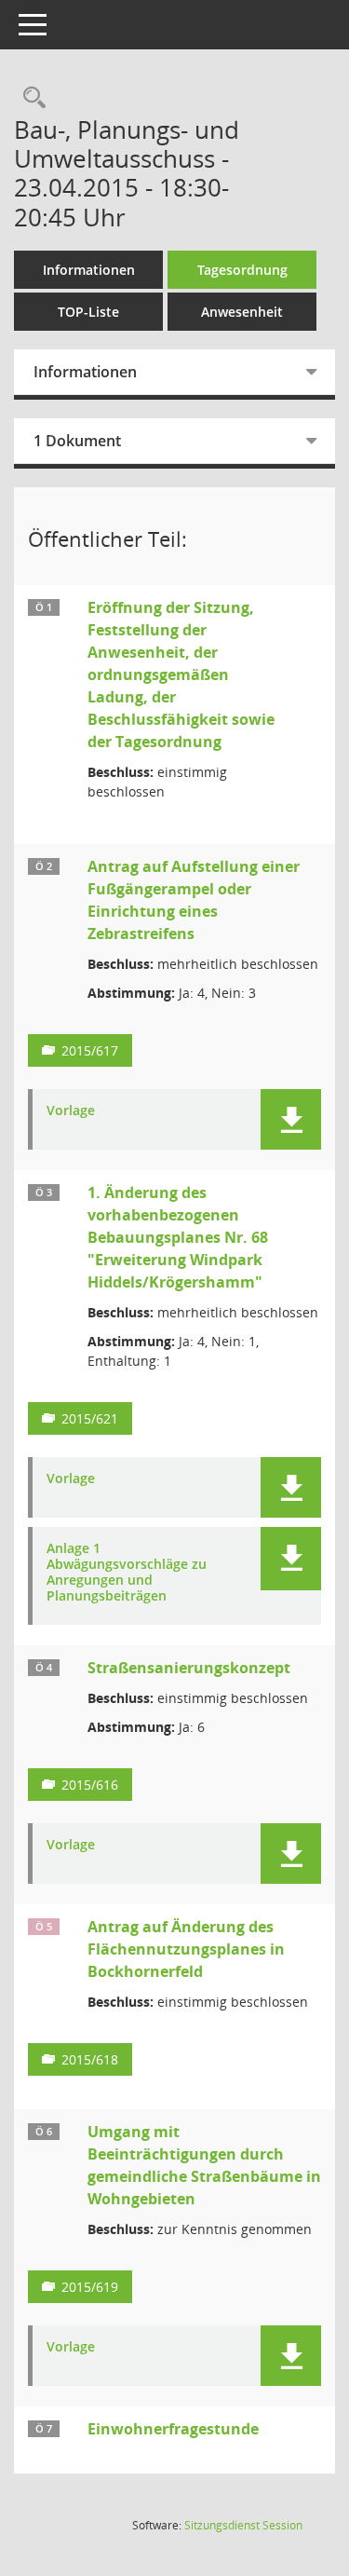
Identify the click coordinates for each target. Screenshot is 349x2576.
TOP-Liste (88, 312)
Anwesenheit (242, 312)
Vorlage (71, 1111)
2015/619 (90, 2287)
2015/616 (90, 1785)
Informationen (89, 270)
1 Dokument (77, 441)
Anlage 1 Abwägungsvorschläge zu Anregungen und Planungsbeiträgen (127, 1572)
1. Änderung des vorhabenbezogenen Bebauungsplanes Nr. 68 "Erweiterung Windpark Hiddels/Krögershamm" (178, 1237)
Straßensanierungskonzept (189, 1668)
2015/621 (90, 1418)
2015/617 (90, 1050)
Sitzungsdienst (243, 2525)
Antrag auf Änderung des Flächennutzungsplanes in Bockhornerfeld (186, 1949)
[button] (291, 1119)
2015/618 (90, 2059)
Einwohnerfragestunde (173, 2429)
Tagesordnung (242, 270)
